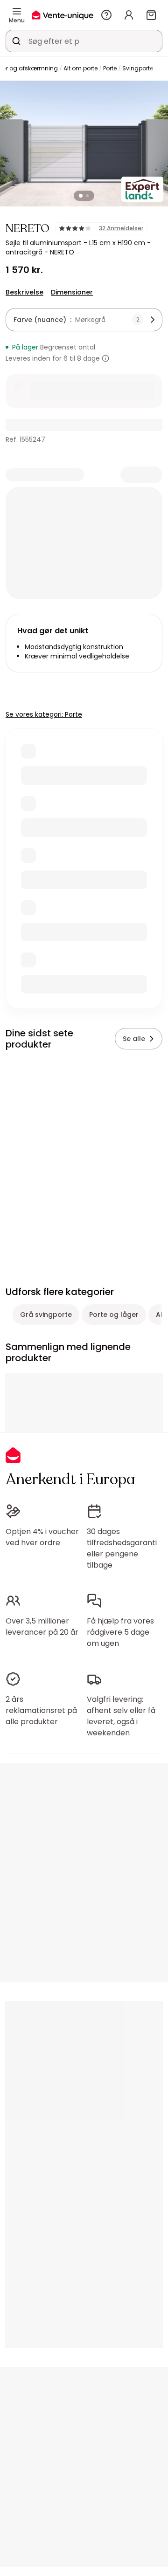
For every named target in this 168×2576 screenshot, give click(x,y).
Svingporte (138, 68)
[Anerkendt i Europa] (63, 15)
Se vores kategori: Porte (44, 714)
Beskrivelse (24, 292)
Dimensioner (72, 292)
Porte (110, 68)
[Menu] (17, 11)
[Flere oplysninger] (105, 358)
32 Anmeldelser (121, 228)
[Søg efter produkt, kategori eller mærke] (16, 41)
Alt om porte (80, 68)
